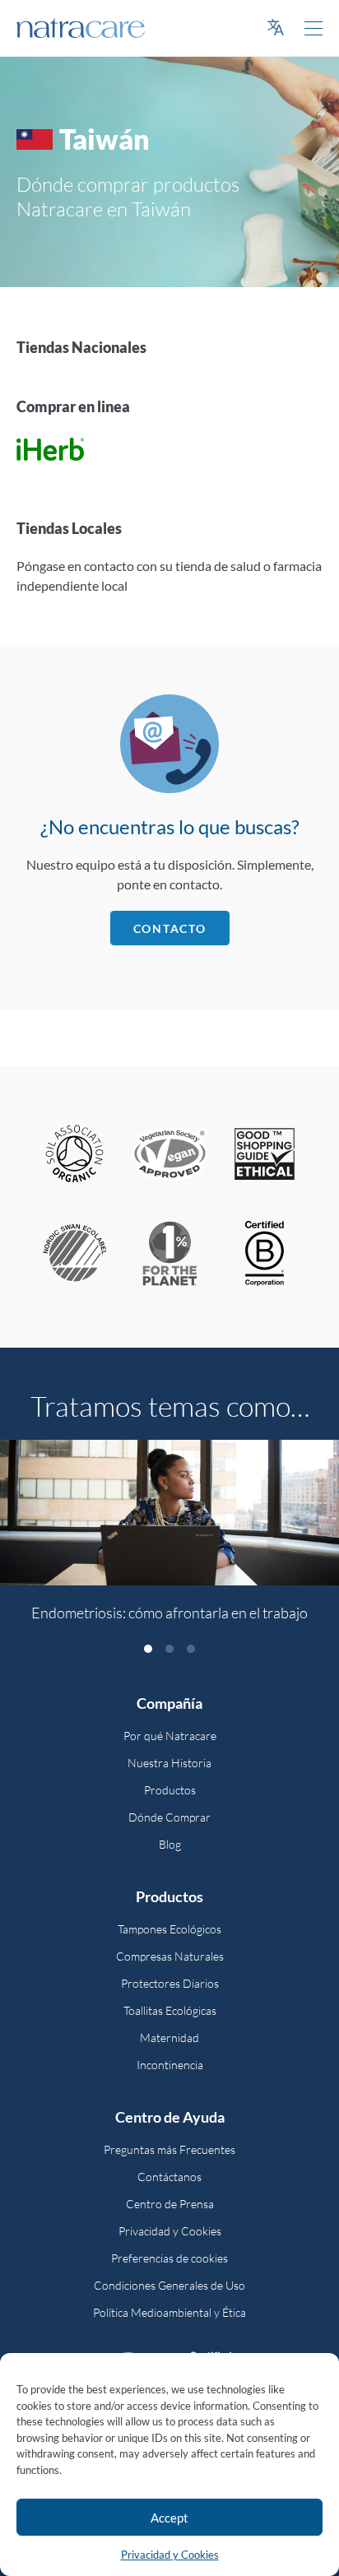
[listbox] (169, 1540)
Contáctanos (169, 2177)
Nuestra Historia (169, 1763)
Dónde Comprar (169, 1817)
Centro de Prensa (170, 2204)
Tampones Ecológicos (169, 1929)
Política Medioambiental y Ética (169, 2312)
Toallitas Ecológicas (170, 2010)
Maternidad (169, 2038)
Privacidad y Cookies (170, 2555)
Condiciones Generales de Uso (169, 2285)
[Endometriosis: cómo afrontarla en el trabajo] (169, 1513)
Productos (170, 1790)
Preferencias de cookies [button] (169, 2258)
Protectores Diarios (170, 1983)
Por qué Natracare (170, 1736)
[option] (169, 1540)
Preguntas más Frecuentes (169, 2149)
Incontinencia (170, 2065)
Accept (169, 2518)
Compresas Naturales (170, 1956)
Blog (170, 1844)
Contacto (170, 928)
